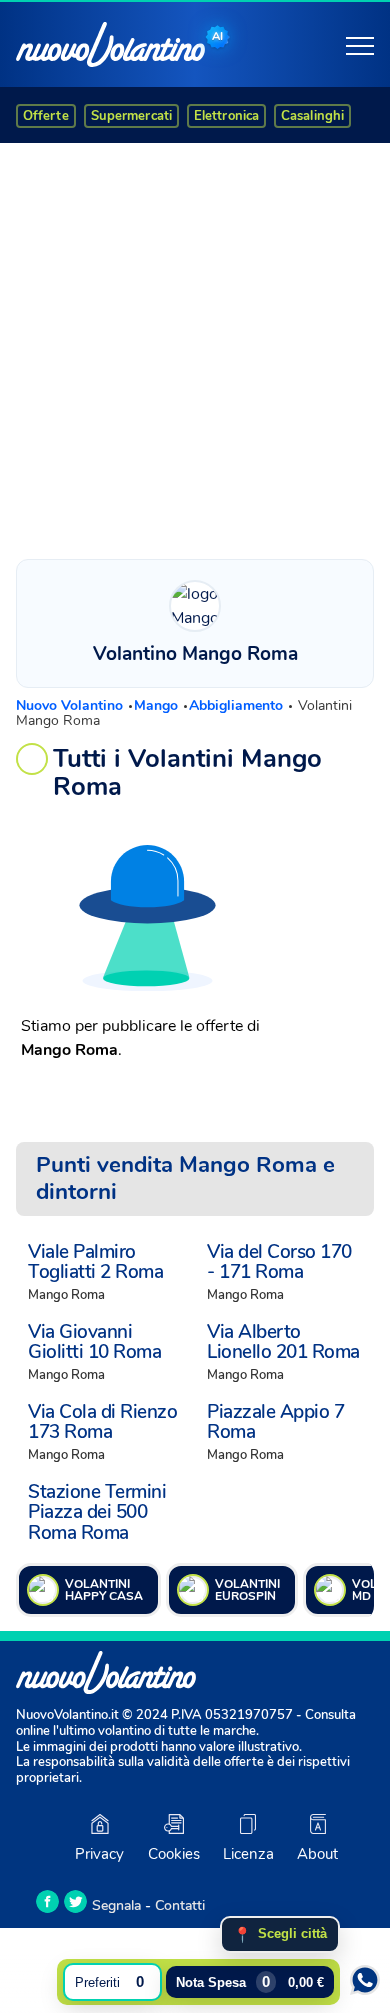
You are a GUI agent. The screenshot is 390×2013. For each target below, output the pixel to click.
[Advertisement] (195, 346)
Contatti (180, 1905)
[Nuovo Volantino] (110, 44)
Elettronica (226, 116)
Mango (158, 705)
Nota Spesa (250, 1981)
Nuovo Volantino (71, 705)
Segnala (116, 1905)
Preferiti (109, 1981)
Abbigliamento (238, 705)
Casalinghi (312, 116)
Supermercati (131, 116)
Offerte (46, 116)
